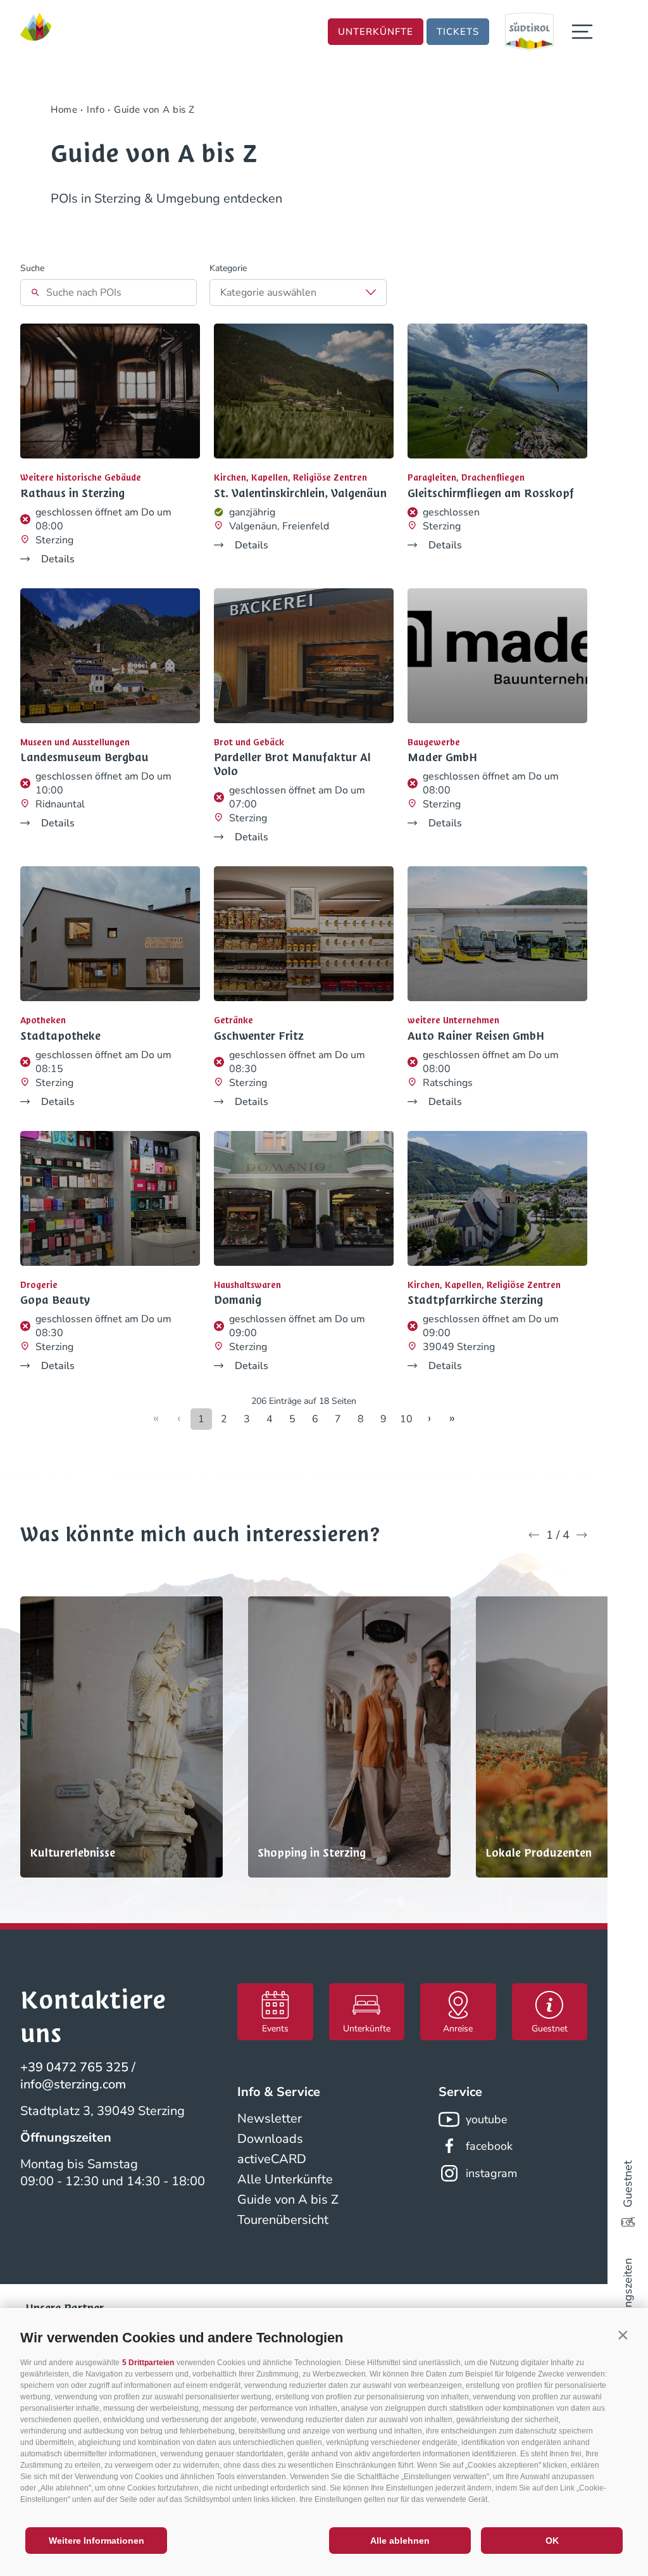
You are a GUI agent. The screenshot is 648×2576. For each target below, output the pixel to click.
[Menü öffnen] (582, 32)
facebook (489, 2146)
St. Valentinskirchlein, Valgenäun (300, 493)
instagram (491, 2173)
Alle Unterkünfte (285, 2179)
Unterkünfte (376, 32)
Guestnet (628, 2184)
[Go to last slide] (534, 1535)
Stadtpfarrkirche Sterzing (475, 1300)
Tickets (458, 32)
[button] (623, 2335)
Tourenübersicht (283, 2220)
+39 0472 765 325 (74, 2067)
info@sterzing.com (73, 2084)
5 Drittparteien (148, 2363)
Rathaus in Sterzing (72, 493)
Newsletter (270, 2118)
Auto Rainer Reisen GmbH (476, 1036)
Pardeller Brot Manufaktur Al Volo (292, 764)
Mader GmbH (442, 757)
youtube (487, 2119)
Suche (32, 268)
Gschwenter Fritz (259, 1036)
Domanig (238, 1300)
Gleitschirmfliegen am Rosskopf (491, 493)
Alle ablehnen (400, 2541)
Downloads (270, 2139)
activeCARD (272, 2159)
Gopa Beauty (55, 1300)
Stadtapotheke (60, 1036)
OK (552, 2541)
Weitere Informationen (97, 2541)
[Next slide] (582, 1535)
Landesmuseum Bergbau (84, 757)
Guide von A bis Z (288, 2200)
